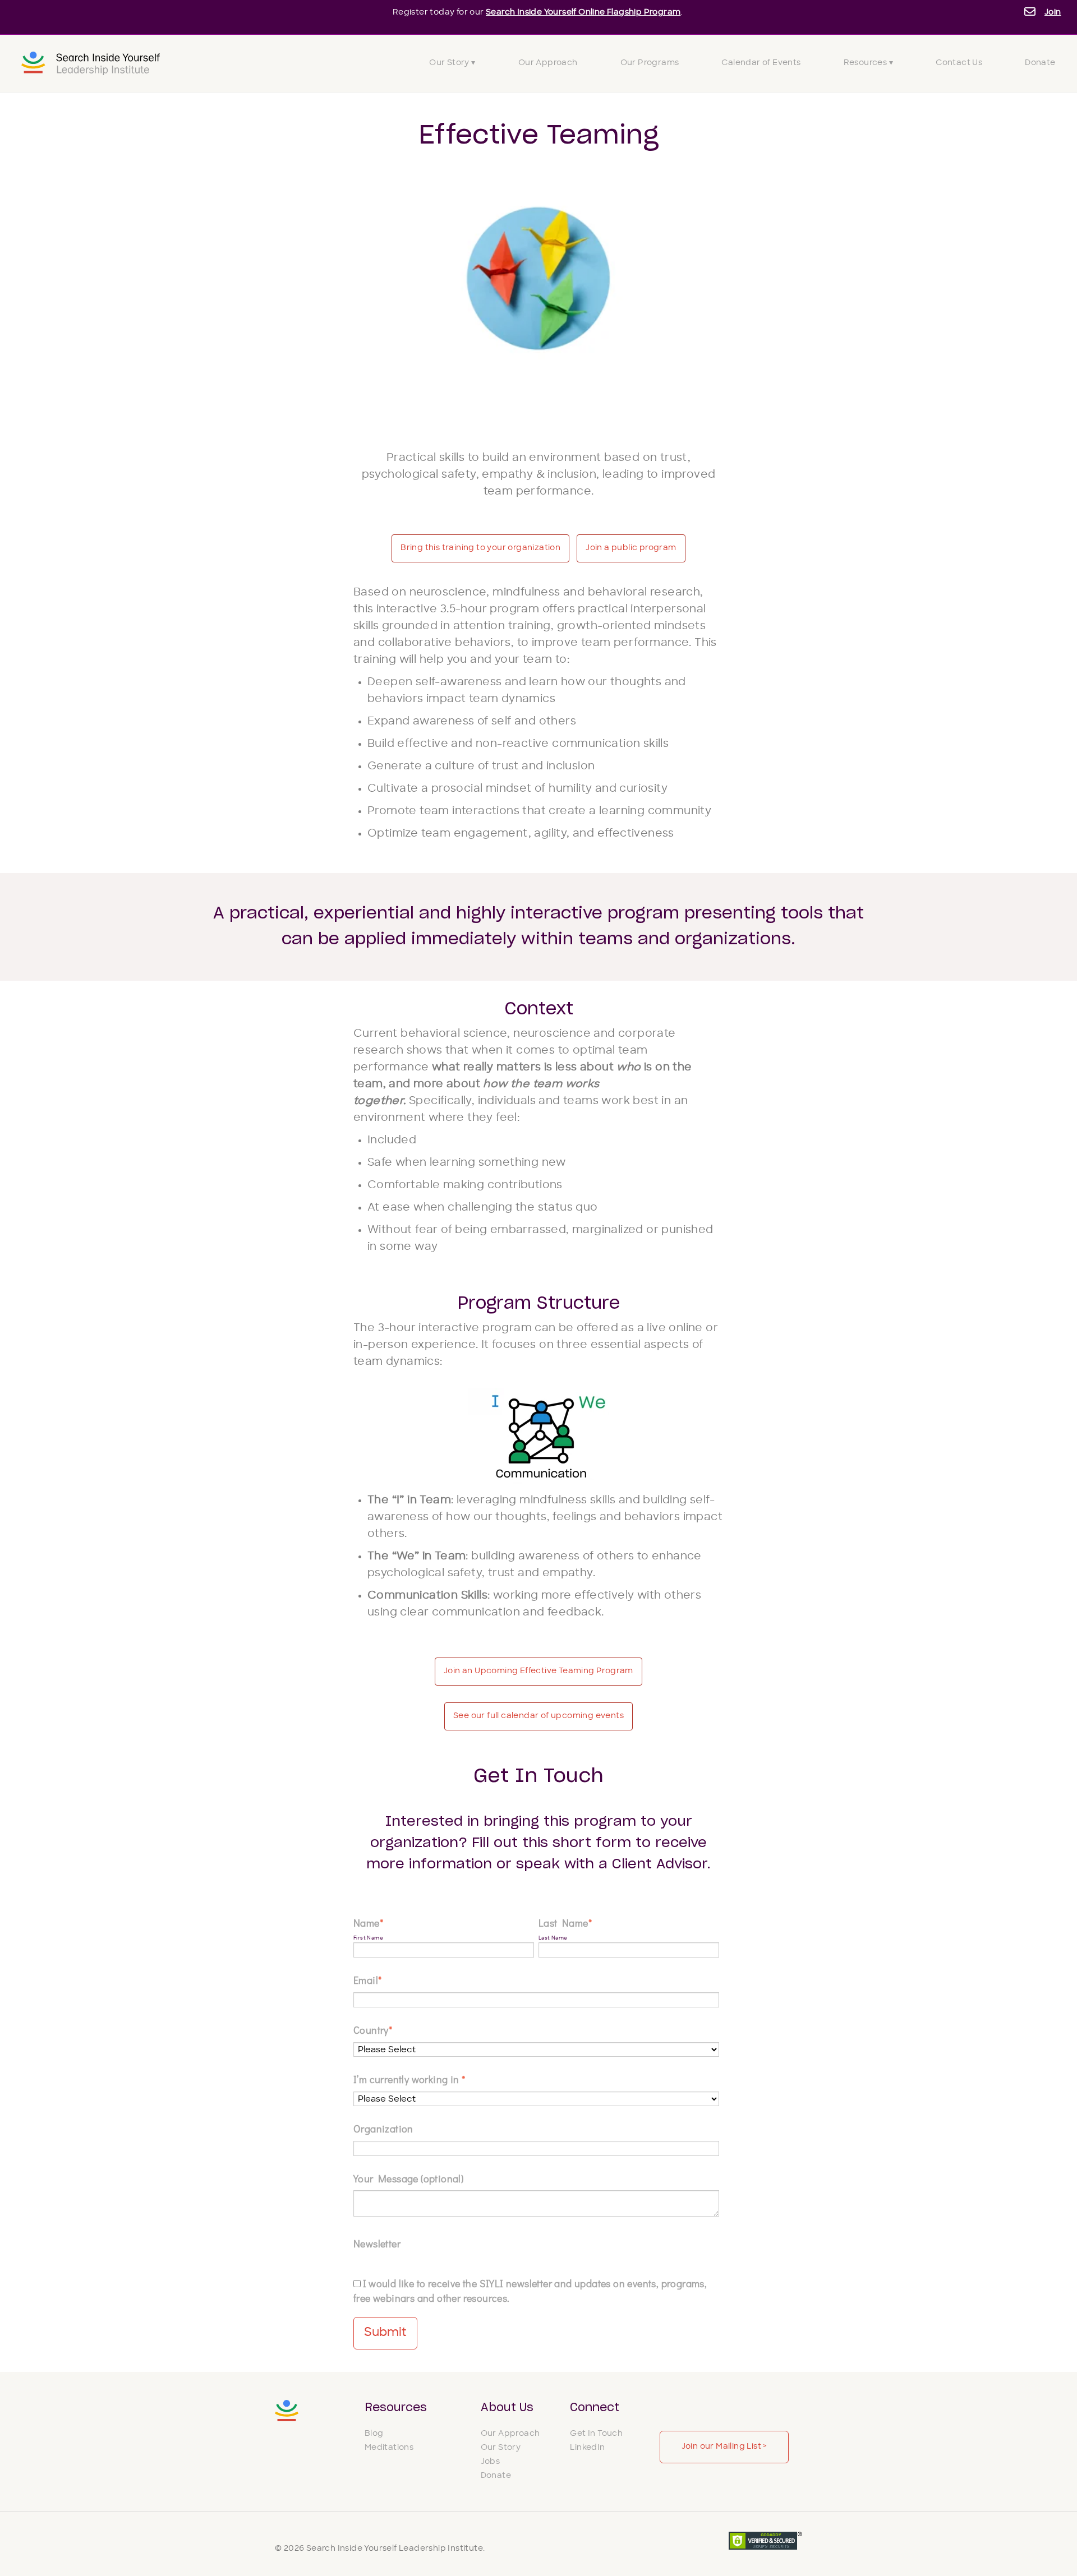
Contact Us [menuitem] (959, 63)
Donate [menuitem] (1040, 63)
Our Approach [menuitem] (548, 63)
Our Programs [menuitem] (650, 63)
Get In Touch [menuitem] (596, 2434)
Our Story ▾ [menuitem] (452, 63)
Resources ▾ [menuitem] (868, 63)
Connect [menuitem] (595, 2408)
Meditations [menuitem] (389, 2448)
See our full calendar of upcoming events (538, 1716)
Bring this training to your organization (480, 548)
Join (1053, 13)
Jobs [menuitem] (491, 2462)
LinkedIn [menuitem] (587, 2448)
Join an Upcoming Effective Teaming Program (538, 1671)
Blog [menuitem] (374, 2434)
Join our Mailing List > (724, 2447)
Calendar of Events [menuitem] (761, 63)
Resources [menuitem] (396, 2408)
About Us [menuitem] (507, 2408)
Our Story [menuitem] (501, 2448)
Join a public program (631, 548)
